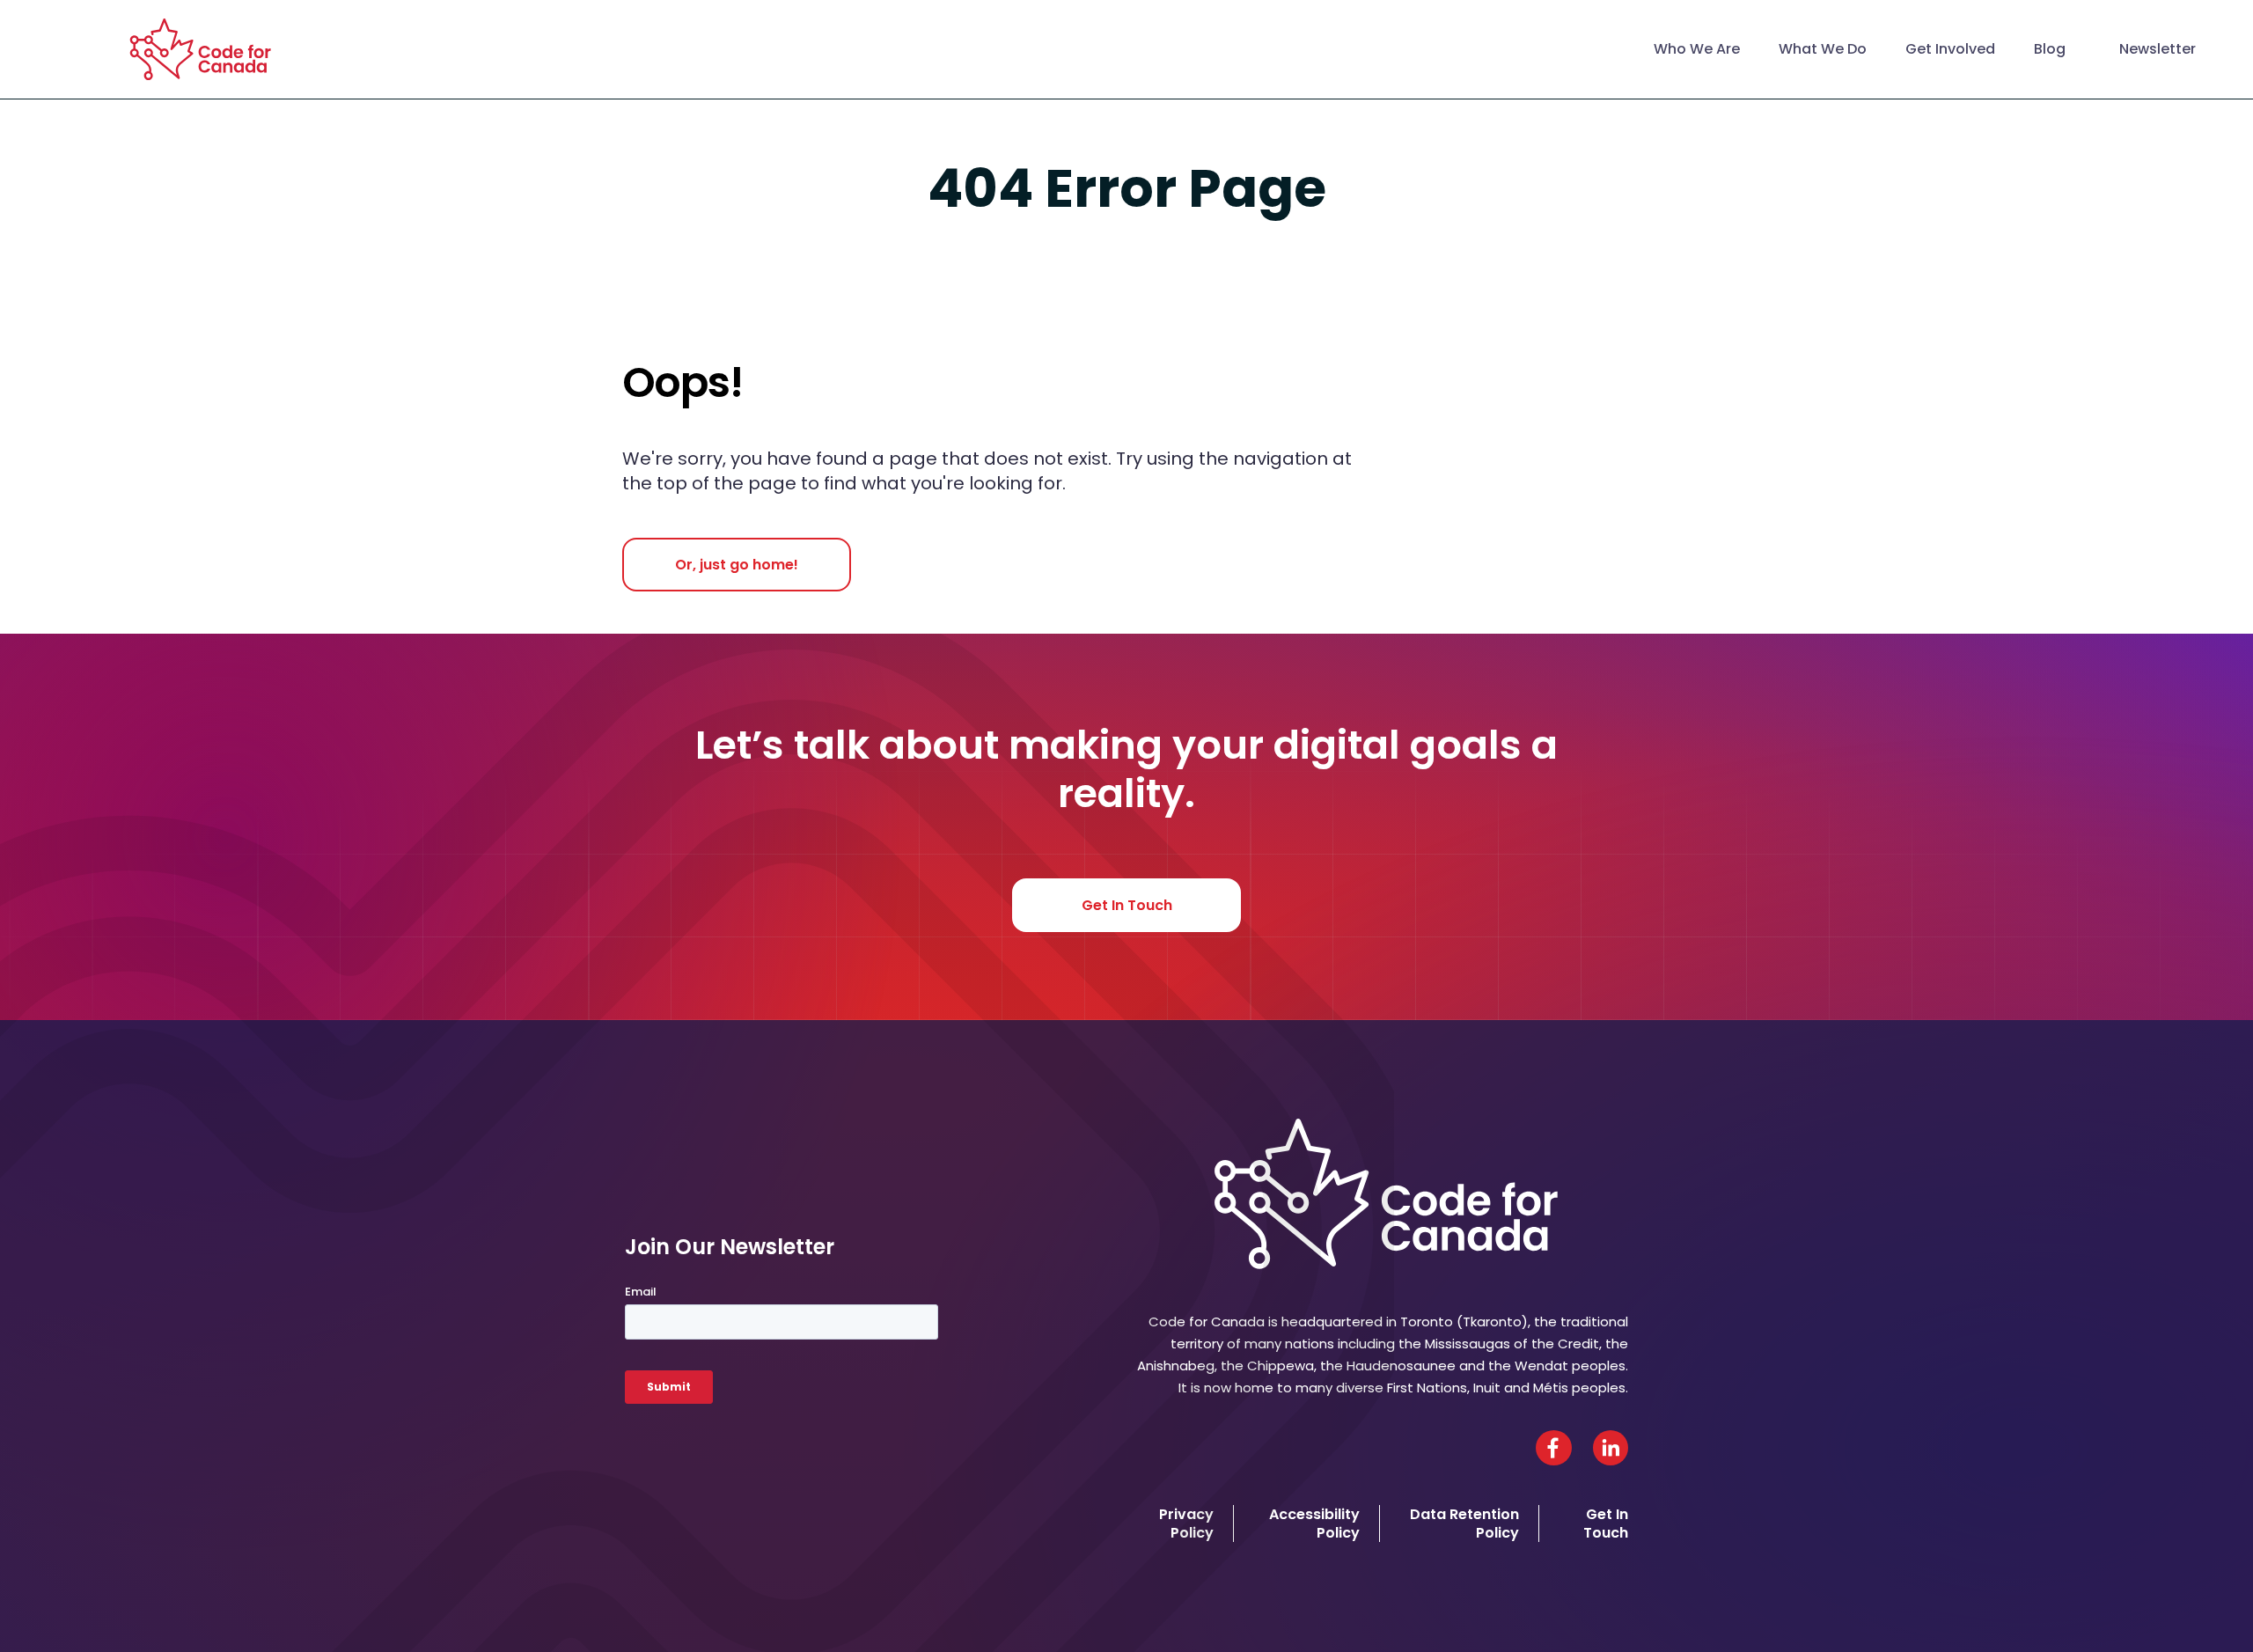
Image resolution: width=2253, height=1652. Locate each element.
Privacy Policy (1186, 1524)
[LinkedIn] (1611, 1448)
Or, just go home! (737, 565)
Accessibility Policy (1314, 1524)
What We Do (1823, 49)
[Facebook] (1554, 1448)
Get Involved (1950, 49)
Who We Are (1697, 49)
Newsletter (2158, 49)
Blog (2050, 49)
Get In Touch (1127, 905)
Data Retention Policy (1464, 1524)
